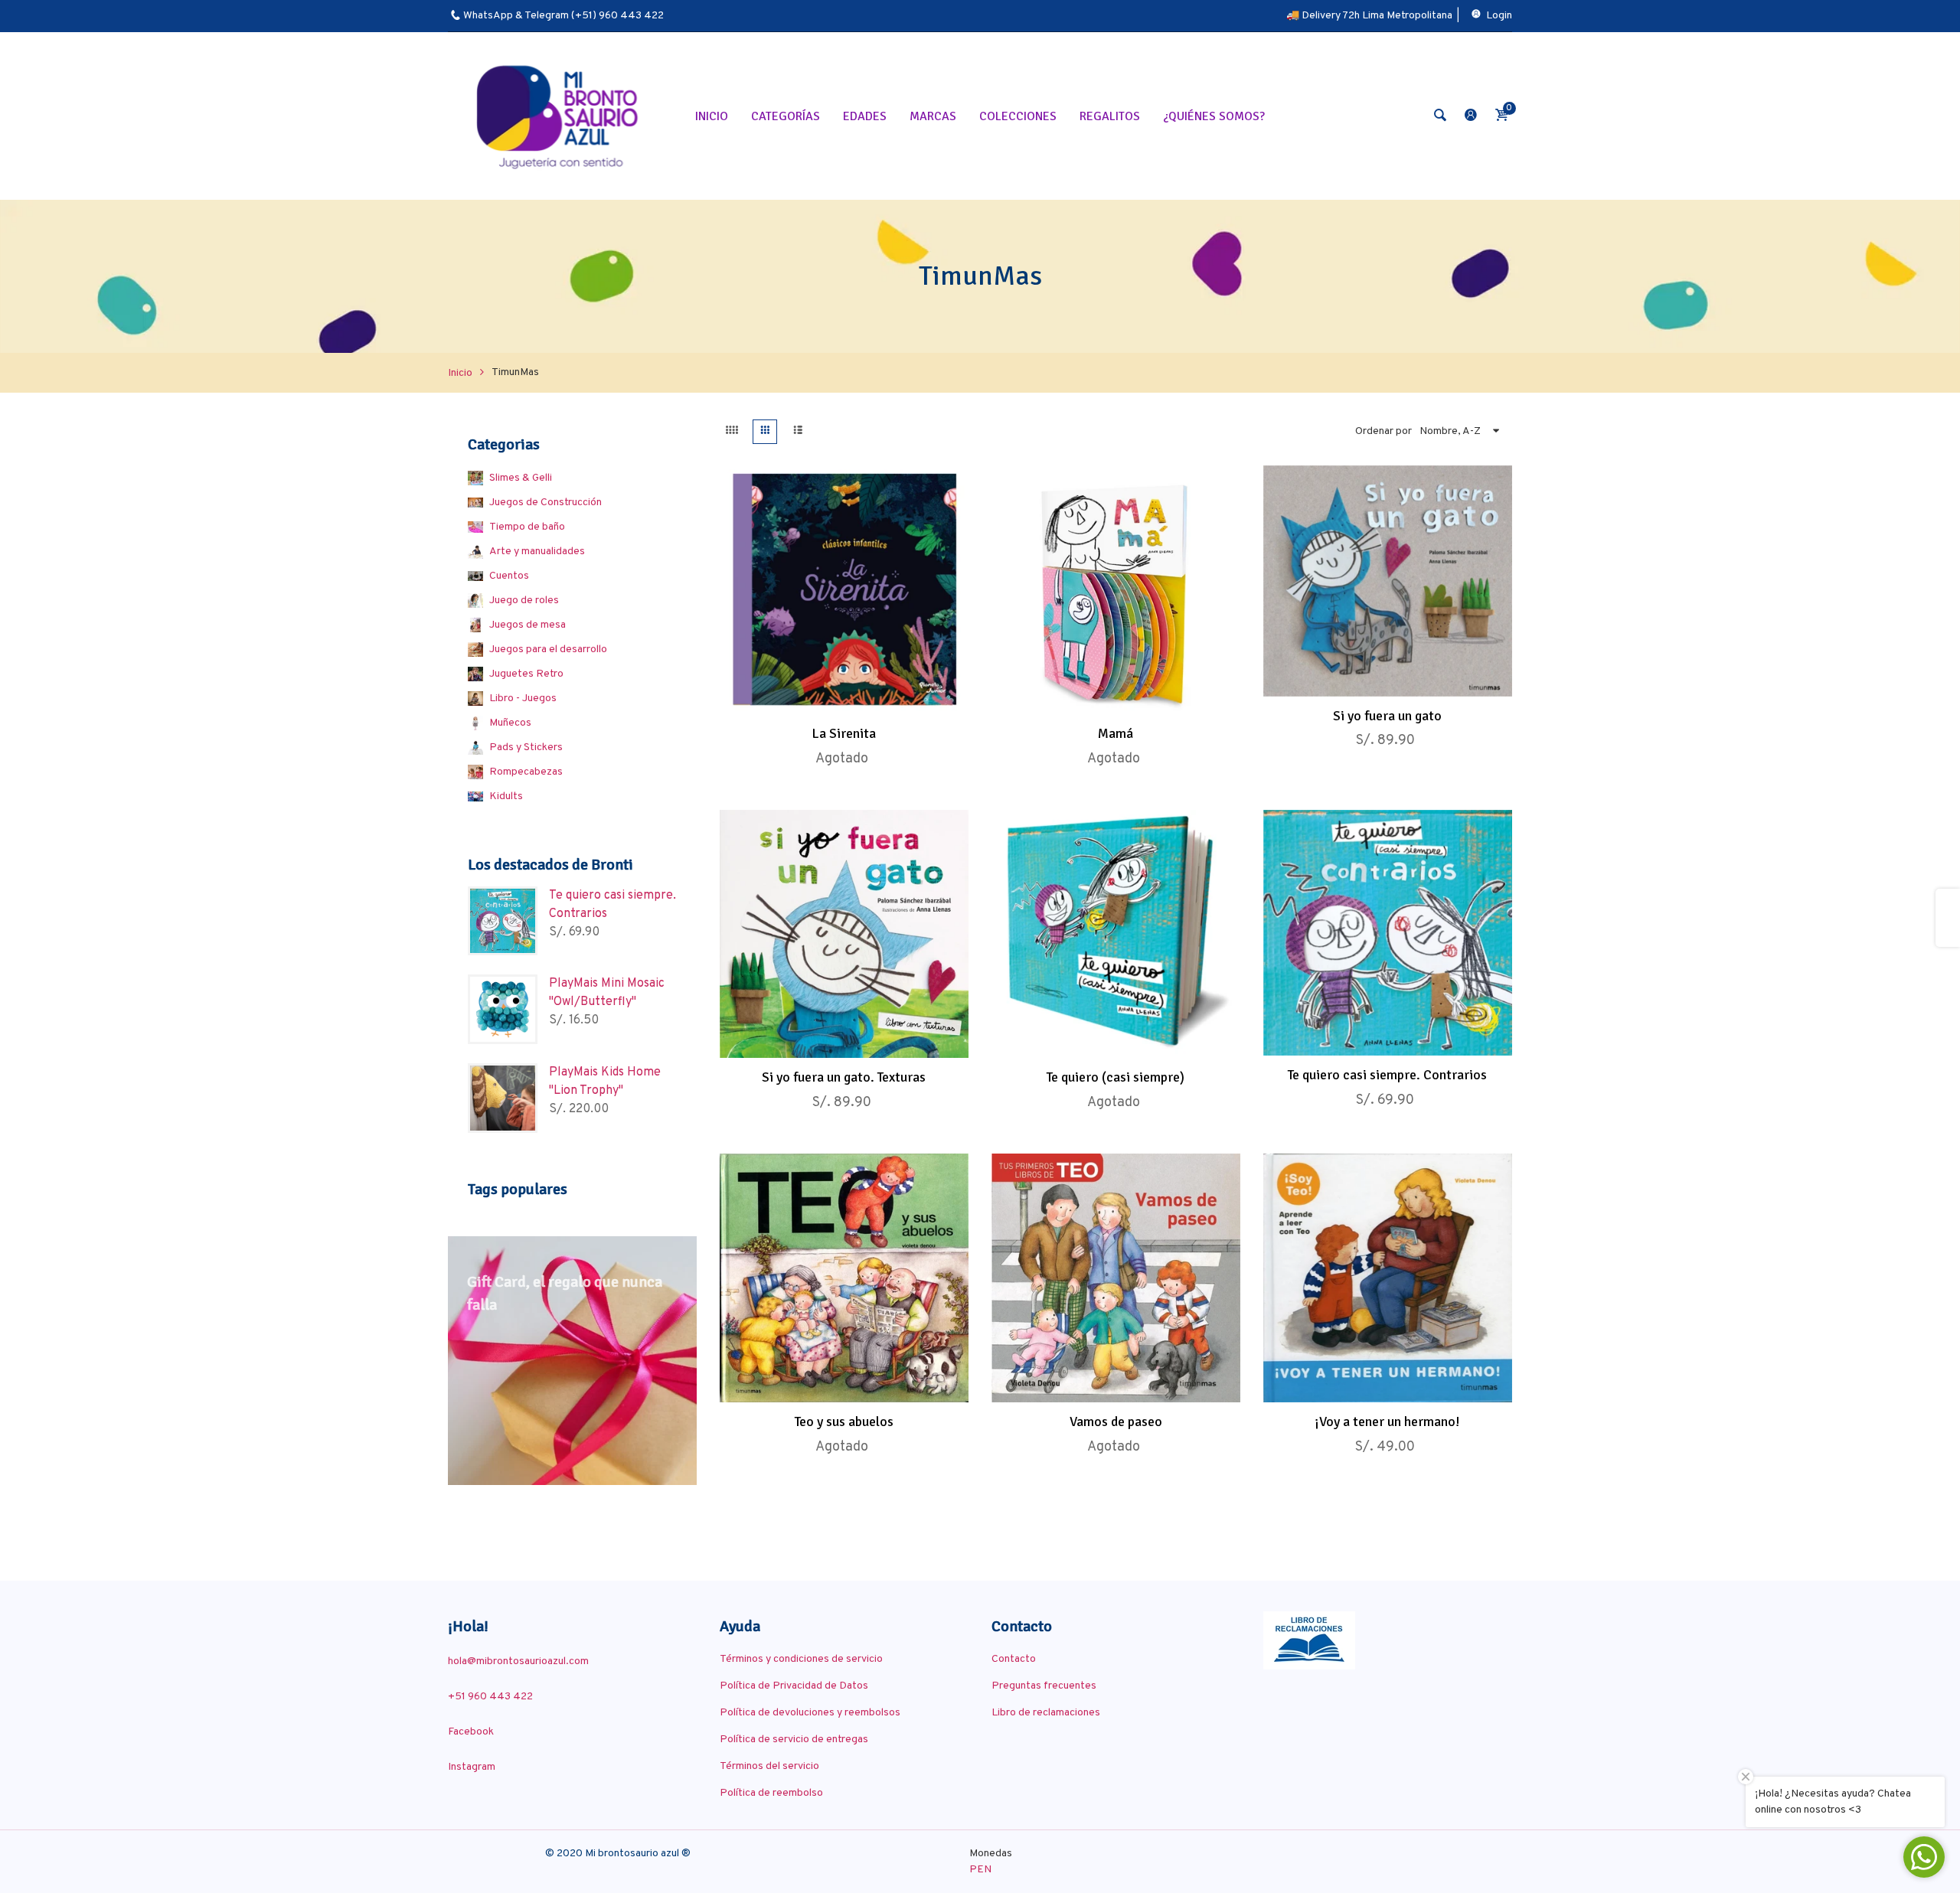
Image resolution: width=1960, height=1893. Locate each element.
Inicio (460, 373)
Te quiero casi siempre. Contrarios (1387, 1075)
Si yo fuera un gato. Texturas (844, 1077)
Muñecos (510, 723)
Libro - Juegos (523, 698)
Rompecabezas (526, 772)
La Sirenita (844, 733)
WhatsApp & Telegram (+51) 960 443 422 (563, 16)
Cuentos (509, 576)
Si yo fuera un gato (1387, 716)
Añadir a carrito (1371, 680)
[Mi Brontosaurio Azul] (560, 116)
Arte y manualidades (537, 552)
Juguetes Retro (526, 674)
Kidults (506, 796)
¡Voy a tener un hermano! (1387, 1421)
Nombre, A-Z (1450, 431)
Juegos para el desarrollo (548, 649)
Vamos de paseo (1116, 1421)
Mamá (1116, 733)
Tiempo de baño (527, 527)
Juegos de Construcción (546, 503)
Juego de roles (524, 601)
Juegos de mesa (528, 625)
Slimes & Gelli (521, 478)
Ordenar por (1383, 431)
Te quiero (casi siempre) (1116, 1077)
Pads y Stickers (526, 747)
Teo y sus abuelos (844, 1421)
